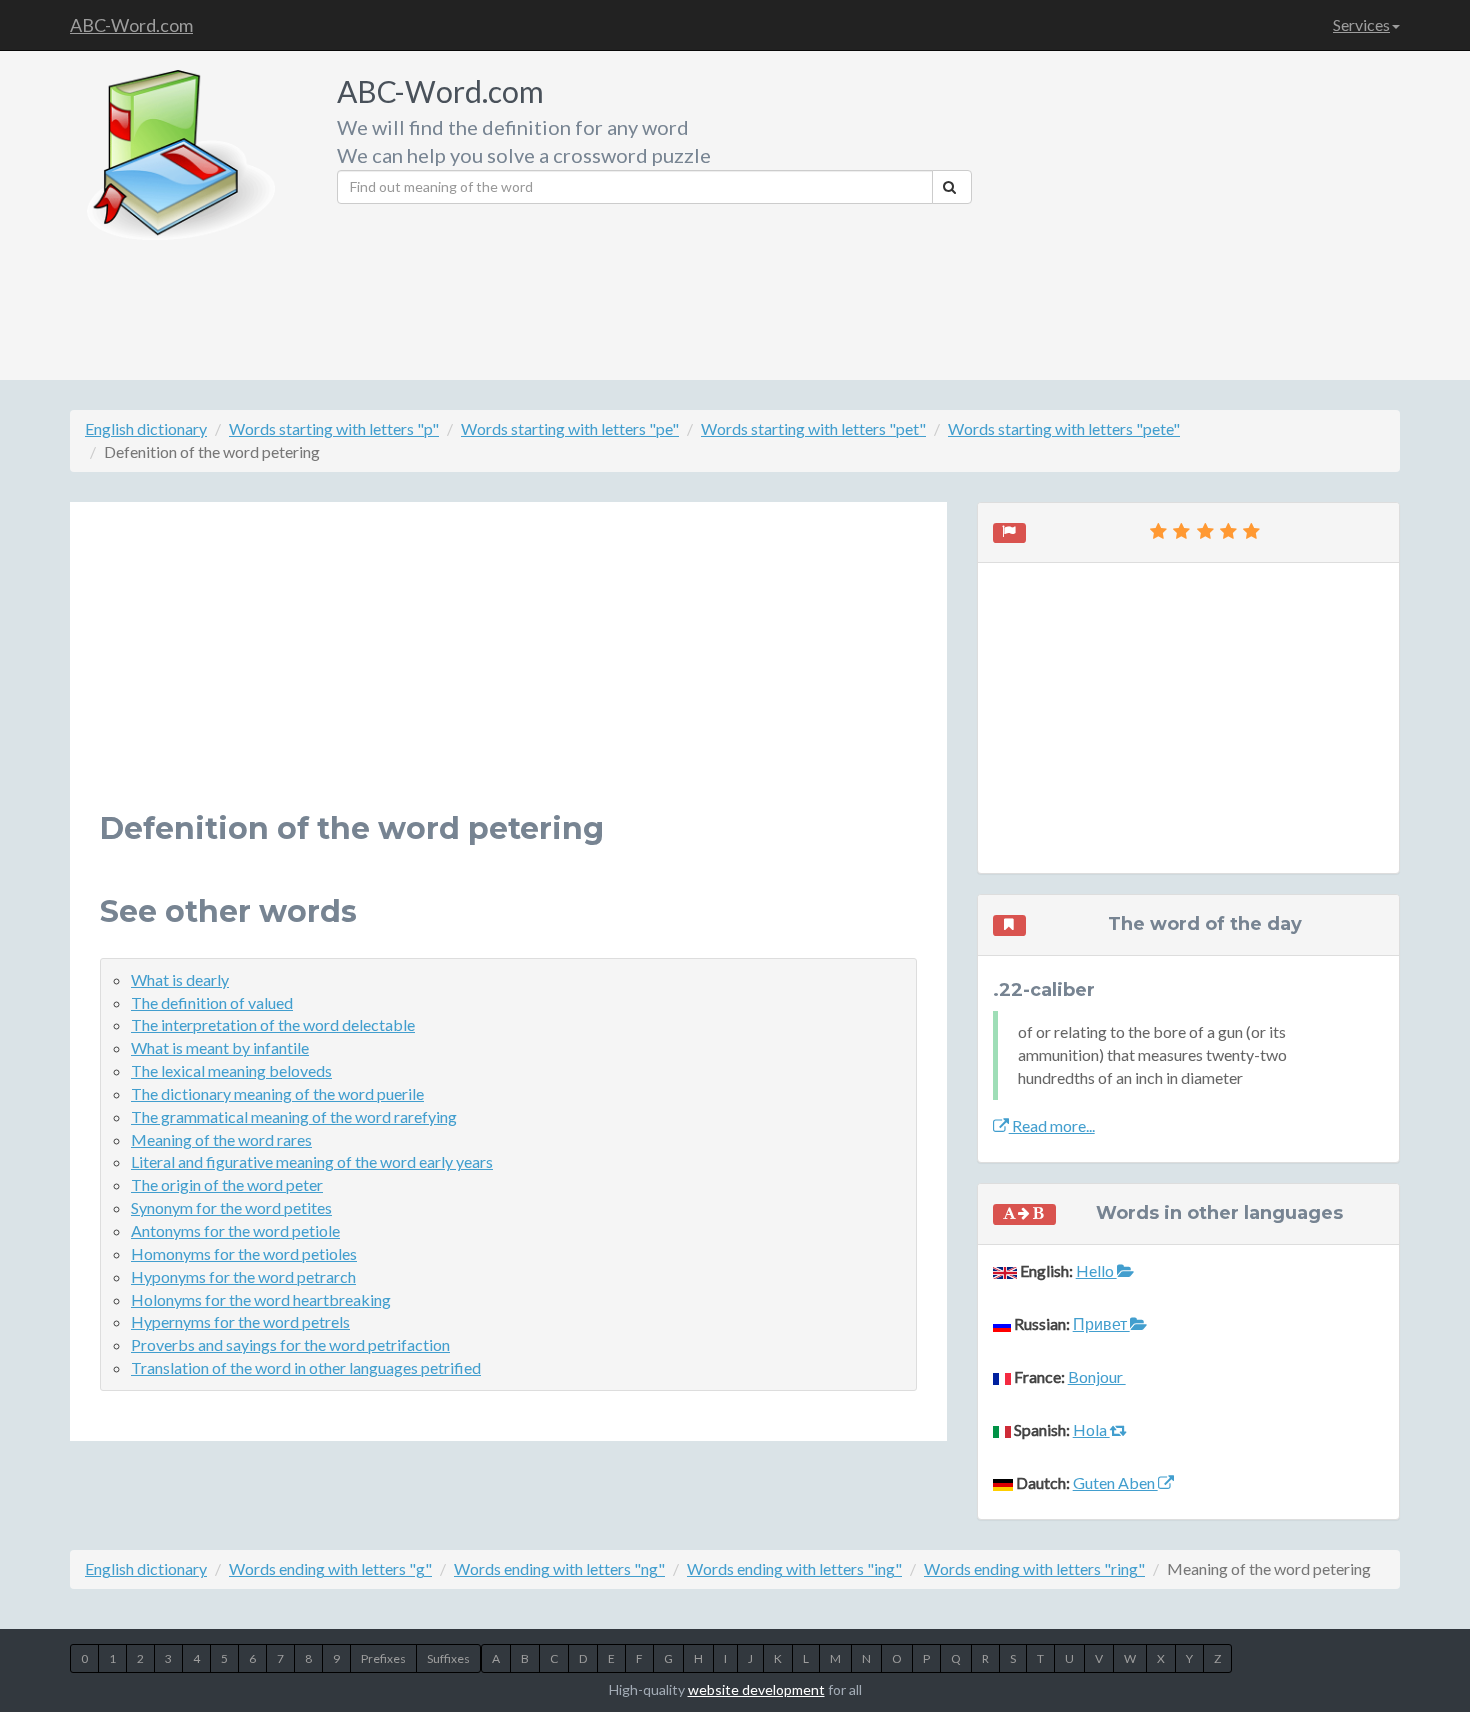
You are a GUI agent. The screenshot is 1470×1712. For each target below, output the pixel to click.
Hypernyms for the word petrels (240, 1321)
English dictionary (146, 428)
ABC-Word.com (131, 25)
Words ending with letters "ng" (559, 1568)
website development (756, 1689)
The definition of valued (212, 1002)
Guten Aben (1115, 1482)
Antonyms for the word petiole (235, 1230)
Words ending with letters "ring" (1034, 1568)
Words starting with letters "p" (334, 428)
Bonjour (1097, 1376)
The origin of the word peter (227, 1184)
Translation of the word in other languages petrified (306, 1367)
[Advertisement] (1193, 210)
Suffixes (448, 1658)
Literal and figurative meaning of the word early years (312, 1161)
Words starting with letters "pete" (1064, 428)
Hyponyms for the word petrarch (243, 1276)
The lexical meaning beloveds (231, 1070)
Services (1361, 24)
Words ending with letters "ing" (794, 1568)
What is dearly (180, 979)
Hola (1091, 1429)
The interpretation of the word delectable (273, 1024)
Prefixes (383, 1658)
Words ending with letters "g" (330, 1568)
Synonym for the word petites (231, 1207)
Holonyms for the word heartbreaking (261, 1299)
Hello (1096, 1270)
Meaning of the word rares (221, 1139)
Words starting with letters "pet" (813, 428)
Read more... (1052, 1125)
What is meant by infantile (220, 1047)
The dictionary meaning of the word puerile (277, 1093)
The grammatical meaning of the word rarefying (294, 1116)
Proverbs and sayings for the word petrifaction (290, 1344)
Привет (1101, 1323)
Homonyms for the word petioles (244, 1253)
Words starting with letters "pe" (570, 428)
